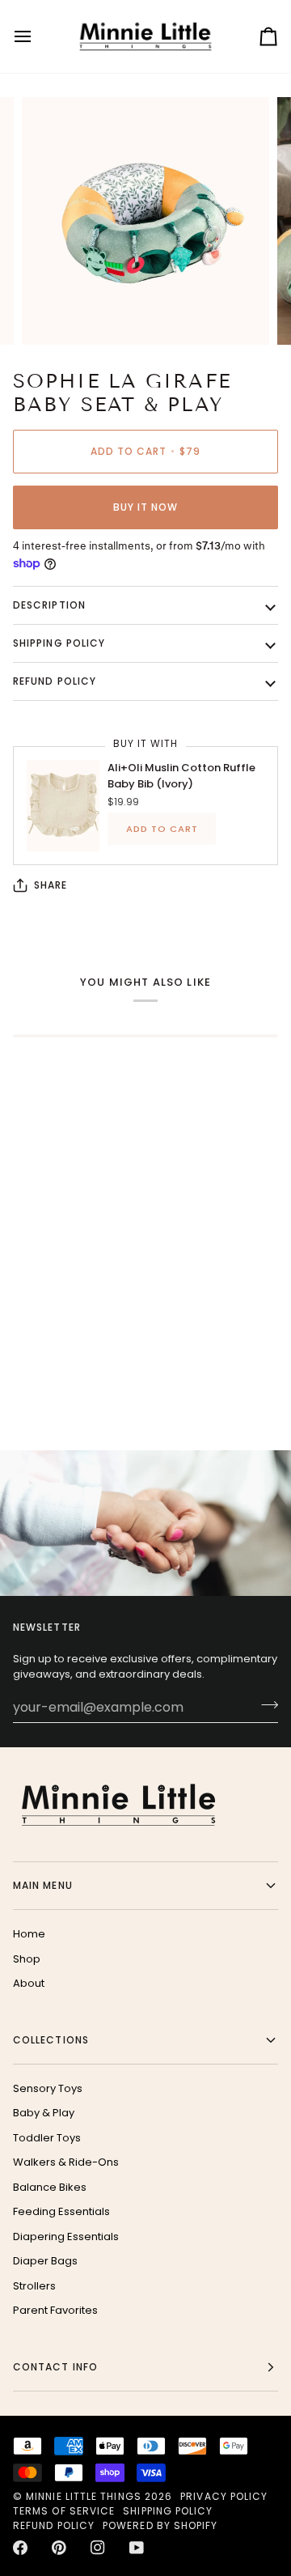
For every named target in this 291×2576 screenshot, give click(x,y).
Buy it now (146, 507)
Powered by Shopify (160, 2525)
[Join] (265, 1705)
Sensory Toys (48, 2088)
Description (49, 605)
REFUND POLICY (55, 681)
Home (29, 1934)
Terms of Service (64, 2511)
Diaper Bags (45, 2261)
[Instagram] (98, 2548)
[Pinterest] (59, 2548)
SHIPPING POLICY (59, 643)
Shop (27, 1959)
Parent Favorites (55, 2310)
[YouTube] (137, 2548)
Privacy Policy (224, 2496)
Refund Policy (54, 2525)
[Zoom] (52, 314)
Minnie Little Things (84, 2496)
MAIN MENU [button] (43, 1885)
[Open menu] (37, 36)
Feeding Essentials (61, 2211)
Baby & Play (44, 2113)
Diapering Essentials (66, 2236)
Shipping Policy (168, 2511)
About (29, 1983)
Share (51, 885)
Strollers (34, 2286)
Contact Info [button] (55, 2367)
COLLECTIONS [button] (51, 2040)
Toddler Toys (47, 2138)
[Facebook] (20, 2548)
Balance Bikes (50, 2187)
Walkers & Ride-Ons (66, 2162)
